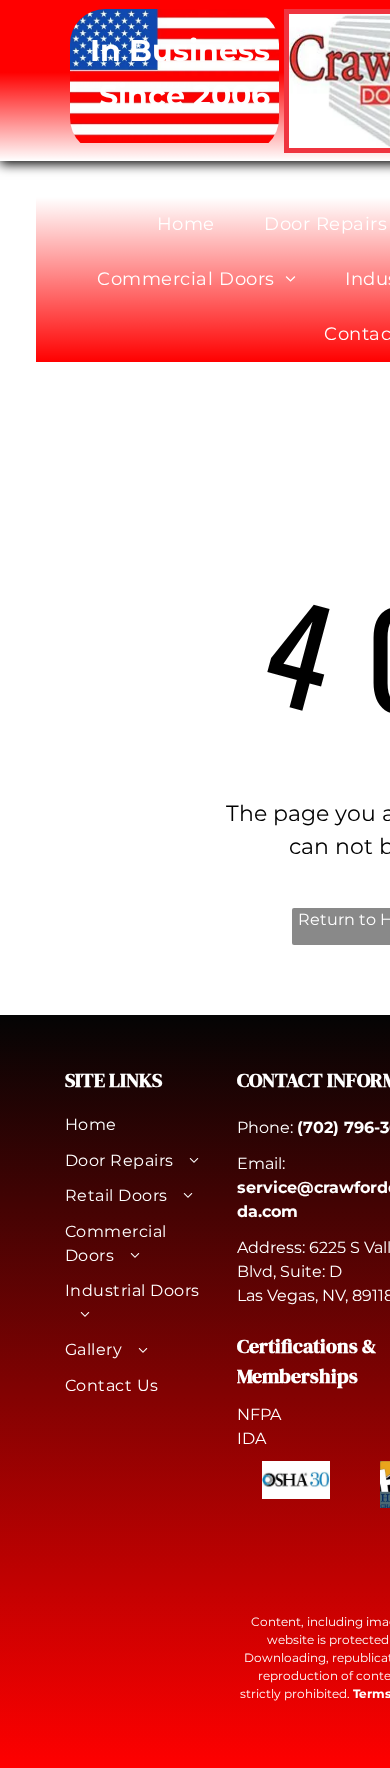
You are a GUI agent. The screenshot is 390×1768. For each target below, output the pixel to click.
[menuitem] (193, 224)
